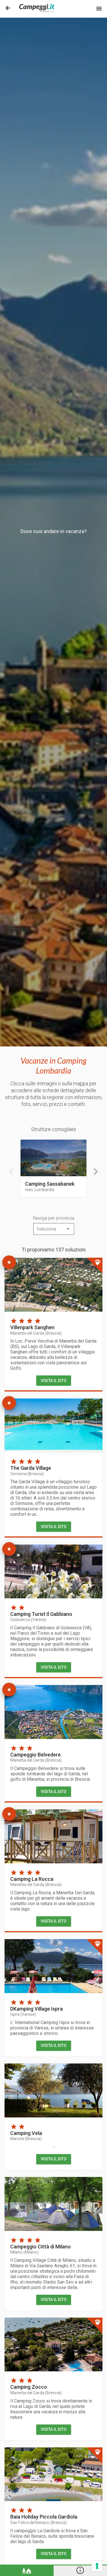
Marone (26, 2139)
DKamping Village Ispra (37, 2009)
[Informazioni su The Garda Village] (53, 1425)
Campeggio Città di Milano (41, 2247)
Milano (24, 2252)
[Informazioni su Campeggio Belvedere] (53, 1712)
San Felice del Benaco (39, 2523)
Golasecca (28, 1620)
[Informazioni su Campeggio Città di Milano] (53, 2204)
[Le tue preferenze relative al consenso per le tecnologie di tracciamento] (97, 2566)
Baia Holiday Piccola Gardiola (44, 2517)
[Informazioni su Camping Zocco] (53, 2345)
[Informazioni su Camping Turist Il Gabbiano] (53, 1571)
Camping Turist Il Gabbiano (41, 1614)
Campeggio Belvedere (36, 1755)
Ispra (23, 2014)
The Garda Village (31, 1468)
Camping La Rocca (32, 1879)
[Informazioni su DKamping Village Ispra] (53, 1966)
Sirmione (27, 1474)
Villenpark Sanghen (32, 1327)
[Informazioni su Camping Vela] (53, 2090)
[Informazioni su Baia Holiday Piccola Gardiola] (53, 2474)
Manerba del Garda (36, 1333)
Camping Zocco (29, 2387)
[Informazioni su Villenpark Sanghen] (53, 1285)
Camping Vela (26, 2133)
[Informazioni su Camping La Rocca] (53, 1836)
